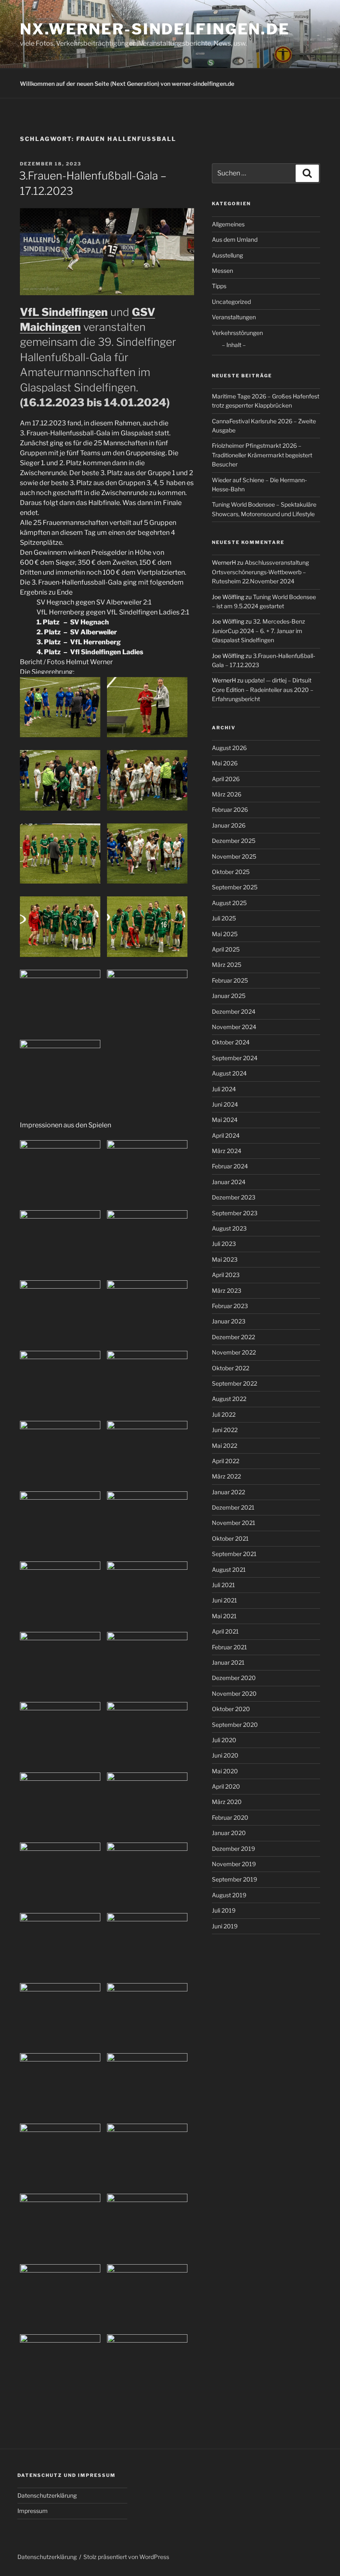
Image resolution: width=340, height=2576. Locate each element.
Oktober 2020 (231, 1709)
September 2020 (235, 1725)
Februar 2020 (230, 1817)
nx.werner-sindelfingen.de (155, 29)
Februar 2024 (230, 1166)
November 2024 (234, 1027)
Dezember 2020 (234, 1678)
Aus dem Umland (235, 239)
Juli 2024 (224, 1089)
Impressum (33, 2511)
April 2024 (226, 1135)
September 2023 (235, 1213)
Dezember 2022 (233, 1337)
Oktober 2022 (231, 1368)
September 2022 (234, 1383)
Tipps (219, 286)
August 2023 (229, 1228)
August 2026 (229, 748)
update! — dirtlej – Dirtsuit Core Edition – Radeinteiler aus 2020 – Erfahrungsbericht (263, 690)
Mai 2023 (225, 1259)
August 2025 (229, 903)
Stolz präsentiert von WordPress (126, 2557)
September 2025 (235, 887)
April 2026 (226, 779)
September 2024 (235, 1058)
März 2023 (227, 1290)
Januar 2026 (229, 825)
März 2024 (227, 1151)
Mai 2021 (224, 1616)
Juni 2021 (225, 1600)
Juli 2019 (224, 1910)
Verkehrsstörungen (237, 333)
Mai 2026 (225, 763)
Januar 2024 (229, 1182)
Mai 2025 (225, 934)
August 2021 (229, 1570)
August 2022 (229, 1399)
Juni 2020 (225, 1755)
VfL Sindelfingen (64, 312)
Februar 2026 (230, 810)
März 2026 (227, 794)
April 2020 (226, 1786)
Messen (222, 271)
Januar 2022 (228, 1492)
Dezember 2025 (234, 841)
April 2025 (226, 949)
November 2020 (234, 1693)
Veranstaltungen (234, 317)
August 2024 (229, 1073)
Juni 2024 (225, 1104)
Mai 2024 (225, 1120)
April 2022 (226, 1461)
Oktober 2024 (231, 1042)
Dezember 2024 (234, 1011)
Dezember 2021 (233, 1507)
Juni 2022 (225, 1430)
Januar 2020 (229, 1833)
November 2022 (234, 1352)
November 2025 (234, 856)
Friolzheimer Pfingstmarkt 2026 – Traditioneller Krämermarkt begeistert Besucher (262, 455)
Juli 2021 (223, 1585)
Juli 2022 (224, 1414)
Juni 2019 (225, 1926)
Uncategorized (231, 302)
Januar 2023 (229, 1321)
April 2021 (225, 1631)
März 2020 (227, 1802)
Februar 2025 (230, 980)
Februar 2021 (229, 1647)
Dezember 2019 (233, 1849)
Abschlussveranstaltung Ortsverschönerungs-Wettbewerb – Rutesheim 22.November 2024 (260, 572)
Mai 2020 (225, 1771)
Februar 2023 (230, 1306)
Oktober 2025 (231, 872)
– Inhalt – (234, 345)
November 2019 (234, 1864)
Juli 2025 (224, 918)
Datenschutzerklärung (47, 2495)
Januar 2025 (229, 996)
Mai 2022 (225, 1446)
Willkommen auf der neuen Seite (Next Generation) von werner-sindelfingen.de (127, 84)
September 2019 (234, 1879)
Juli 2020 (224, 1740)
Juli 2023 (224, 1244)
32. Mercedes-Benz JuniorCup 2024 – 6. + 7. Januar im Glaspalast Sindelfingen (259, 631)
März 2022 (226, 1476)
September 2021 (234, 1554)
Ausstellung (227, 255)
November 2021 (234, 1523)
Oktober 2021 (230, 1538)
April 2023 (226, 1275)
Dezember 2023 (234, 1197)
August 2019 (229, 1895)
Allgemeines (228, 224)
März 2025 (227, 965)
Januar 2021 (228, 1662)
